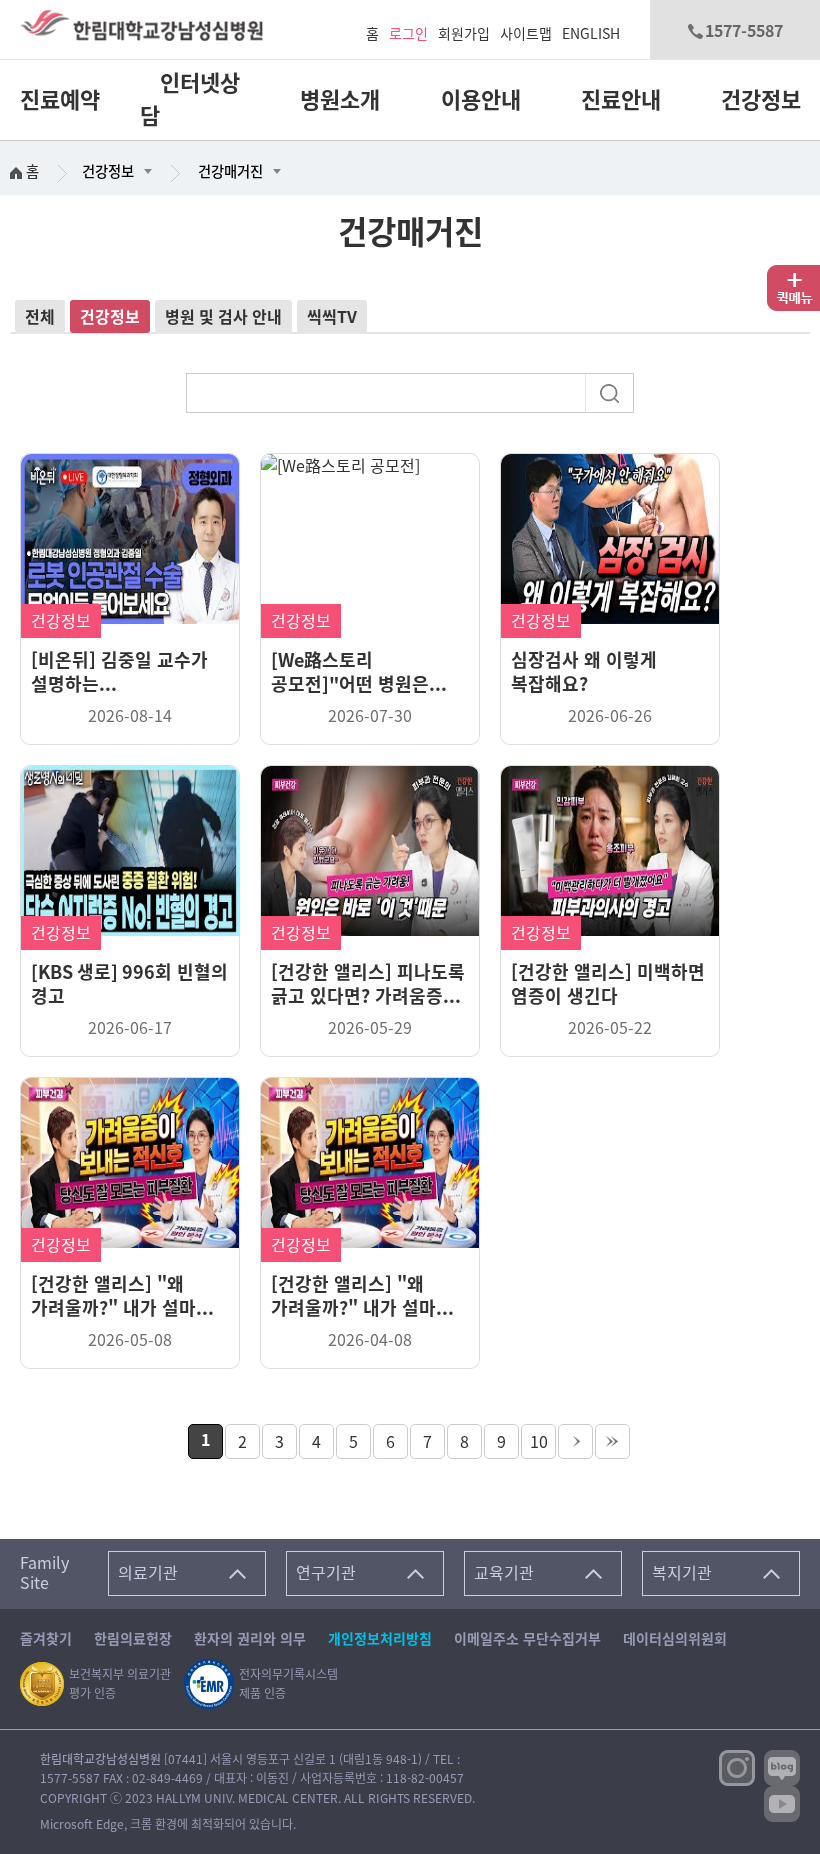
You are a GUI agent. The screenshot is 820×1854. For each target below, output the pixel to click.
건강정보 (761, 100)
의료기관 (148, 1573)
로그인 (408, 34)
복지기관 (682, 1573)
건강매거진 (230, 171)
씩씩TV (332, 317)
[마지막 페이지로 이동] (612, 1441)
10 (539, 1442)
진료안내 (621, 100)
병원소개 (340, 100)
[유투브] (782, 1803)
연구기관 (326, 1573)
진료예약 (60, 100)
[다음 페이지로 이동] (575, 1441)
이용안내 (481, 100)
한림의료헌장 (133, 1639)
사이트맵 (526, 34)
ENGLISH (591, 34)
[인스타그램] (737, 1767)
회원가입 (464, 34)
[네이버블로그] (782, 1767)
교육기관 (504, 1573)
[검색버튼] (612, 391)
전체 (40, 317)
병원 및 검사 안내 (223, 317)
